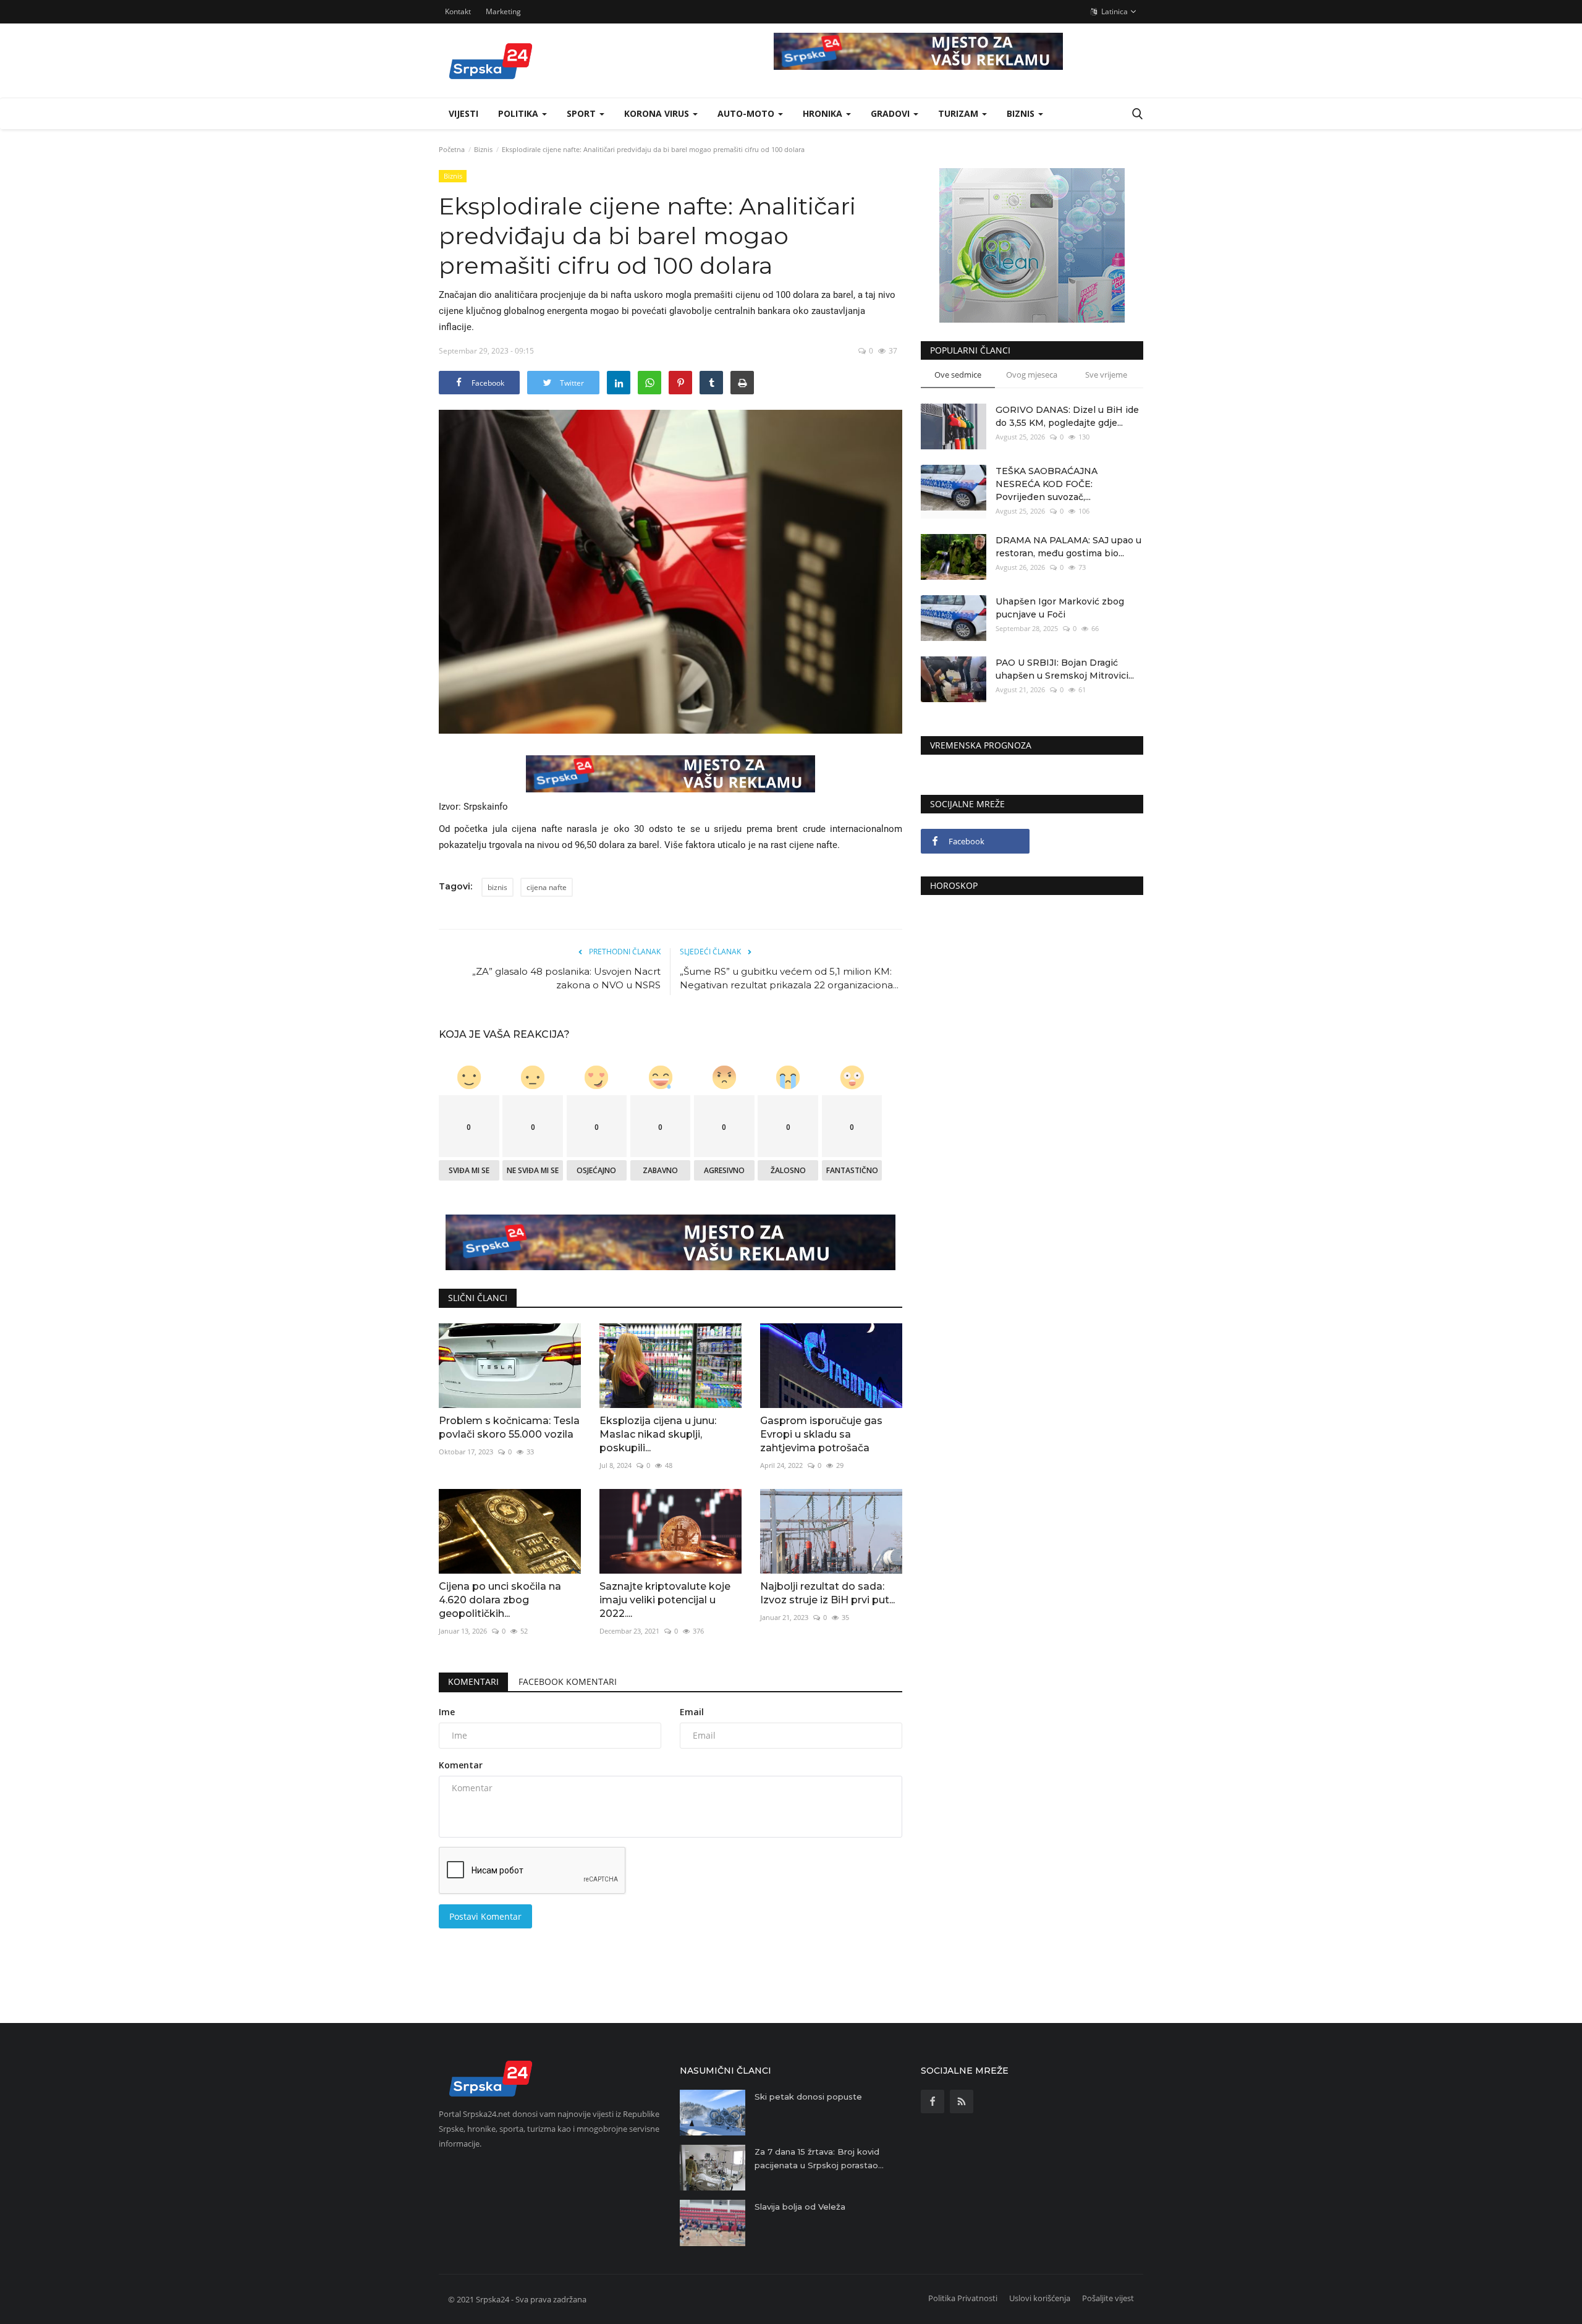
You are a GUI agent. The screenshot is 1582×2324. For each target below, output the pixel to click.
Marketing (503, 11)
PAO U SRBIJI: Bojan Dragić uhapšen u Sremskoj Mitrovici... (1065, 669)
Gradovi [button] (891, 113)
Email (692, 1712)
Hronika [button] (824, 113)
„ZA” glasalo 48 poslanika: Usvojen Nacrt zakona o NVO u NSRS (566, 978)
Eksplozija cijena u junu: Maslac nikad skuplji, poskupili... (658, 1434)
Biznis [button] (1022, 113)
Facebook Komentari (568, 1682)
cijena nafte (547, 887)
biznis (497, 887)
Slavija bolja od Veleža (800, 2207)
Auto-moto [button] (747, 113)
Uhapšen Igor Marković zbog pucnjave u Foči (1060, 608)
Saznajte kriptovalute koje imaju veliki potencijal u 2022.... (665, 1600)
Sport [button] (582, 113)
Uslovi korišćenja (1040, 2298)
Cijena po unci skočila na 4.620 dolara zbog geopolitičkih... (500, 1600)
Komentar (461, 1765)
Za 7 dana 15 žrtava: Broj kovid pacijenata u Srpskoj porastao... (819, 2158)
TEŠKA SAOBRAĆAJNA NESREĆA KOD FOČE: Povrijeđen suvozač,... (1047, 484)
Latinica (1114, 11)
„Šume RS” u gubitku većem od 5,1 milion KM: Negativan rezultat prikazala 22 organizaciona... (789, 978)
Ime (447, 1712)
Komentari (473, 1682)
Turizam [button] (959, 113)
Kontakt (458, 11)
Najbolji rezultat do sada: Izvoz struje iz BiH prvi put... (827, 1593)
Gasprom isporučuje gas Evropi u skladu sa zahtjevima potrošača (821, 1434)
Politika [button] (519, 113)
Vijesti (463, 113)
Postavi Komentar (485, 1916)
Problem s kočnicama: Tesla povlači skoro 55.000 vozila (509, 1427)
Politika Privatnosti (963, 2298)
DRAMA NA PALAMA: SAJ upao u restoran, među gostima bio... (1068, 547)
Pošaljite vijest (1108, 2298)
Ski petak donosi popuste (808, 2097)
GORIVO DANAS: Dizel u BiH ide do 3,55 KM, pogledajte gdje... (1067, 416)
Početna (452, 149)
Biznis (483, 149)
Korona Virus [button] (658, 113)
